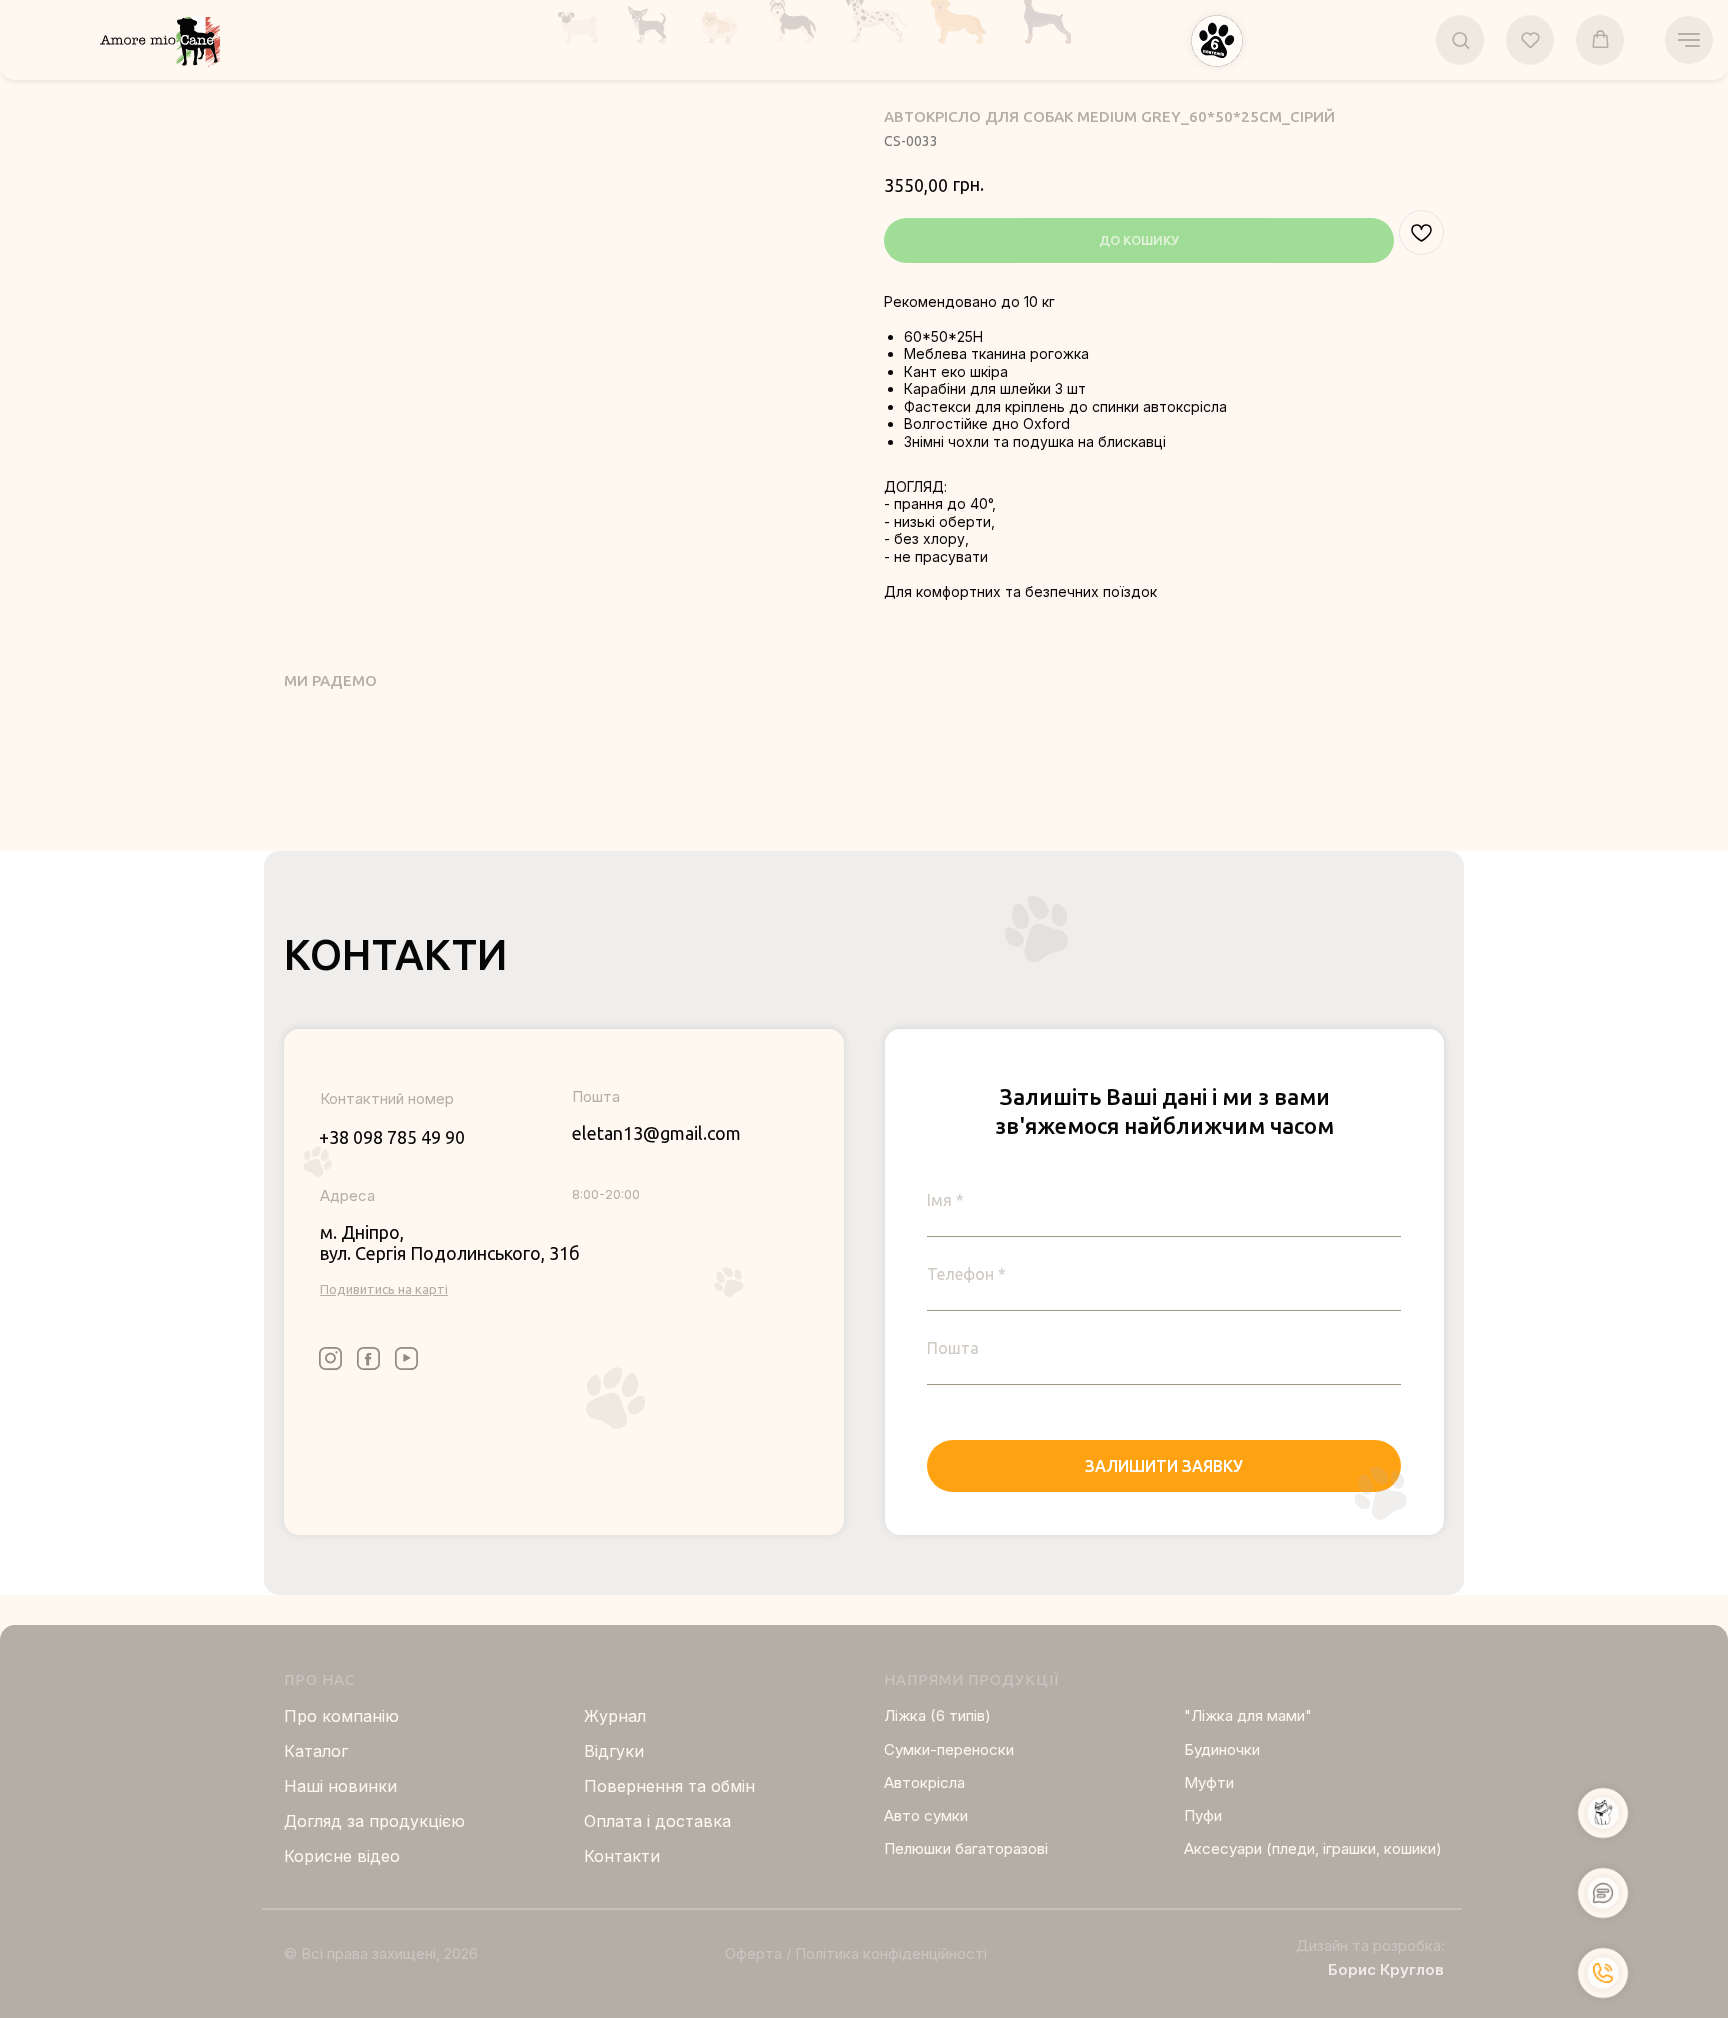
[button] (1217, 41)
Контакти (622, 1856)
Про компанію (341, 1716)
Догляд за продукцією (374, 1821)
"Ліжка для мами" (1248, 1715)
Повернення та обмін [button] (669, 1786)
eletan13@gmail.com (656, 1133)
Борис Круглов (1386, 1969)
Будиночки (1222, 1749)
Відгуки (614, 1751)
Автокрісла (924, 1782)
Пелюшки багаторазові (966, 1848)
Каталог (316, 1751)
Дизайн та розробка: (1370, 1945)
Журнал (615, 1716)
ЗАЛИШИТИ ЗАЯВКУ (1164, 1466)
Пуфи (1203, 1815)
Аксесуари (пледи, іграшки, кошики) (1313, 1848)
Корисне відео (342, 1856)
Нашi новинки (340, 1786)
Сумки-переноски (949, 1749)
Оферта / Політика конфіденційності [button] (856, 1953)
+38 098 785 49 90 (392, 1137)
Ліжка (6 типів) (937, 1715)
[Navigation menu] (1689, 40)
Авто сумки (926, 1815)
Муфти (1209, 1782)
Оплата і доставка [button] (657, 1821)
